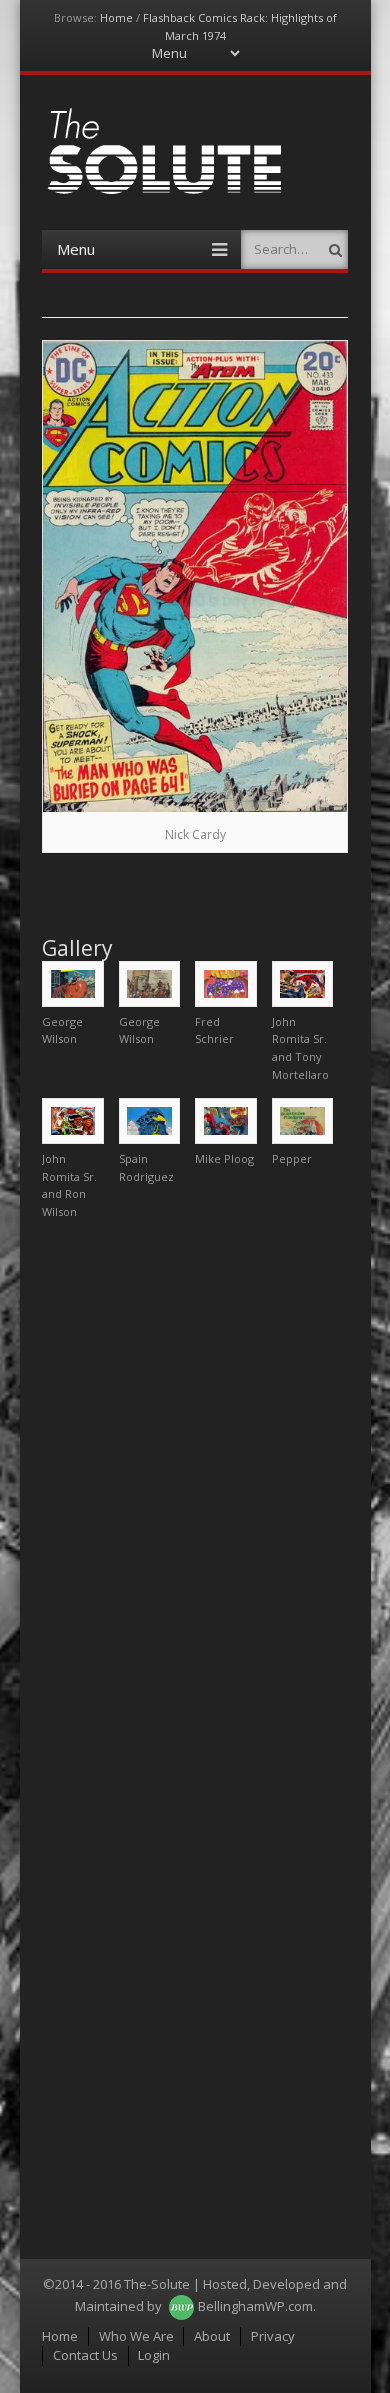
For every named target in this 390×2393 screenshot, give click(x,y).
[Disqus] (195, 1485)
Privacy (273, 2336)
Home (116, 17)
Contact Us (85, 2355)
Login (154, 2355)
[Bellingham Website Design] (181, 2306)
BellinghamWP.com (255, 2306)
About (212, 2336)
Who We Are (136, 2336)
